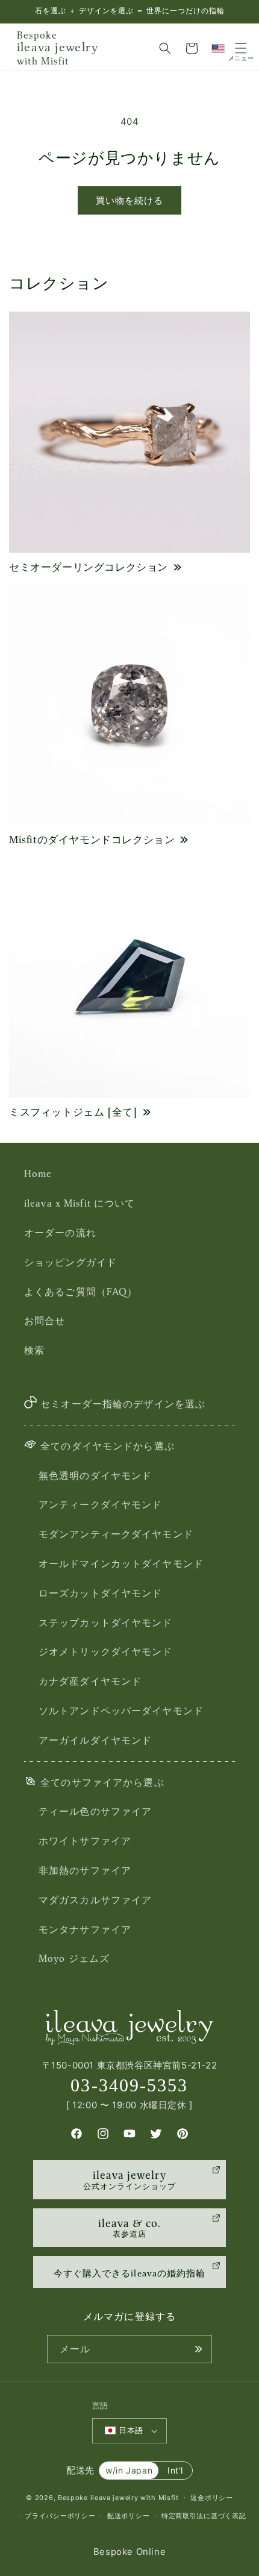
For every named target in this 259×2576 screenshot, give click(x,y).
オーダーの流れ (60, 1233)
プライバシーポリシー (60, 2516)
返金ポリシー (211, 2498)
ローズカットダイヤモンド (100, 1593)
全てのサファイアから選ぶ (102, 1782)
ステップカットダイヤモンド (106, 1623)
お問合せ (45, 1321)
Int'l (175, 2470)
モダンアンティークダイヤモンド (116, 1534)
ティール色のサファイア (95, 1811)
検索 (34, 1350)
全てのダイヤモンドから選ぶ (108, 1446)
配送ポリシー (128, 2516)
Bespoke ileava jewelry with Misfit (118, 2497)
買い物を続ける (129, 200)
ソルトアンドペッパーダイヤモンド (121, 1711)
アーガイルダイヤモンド (95, 1740)
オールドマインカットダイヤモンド (121, 1563)
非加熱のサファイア (85, 1870)
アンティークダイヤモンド (100, 1504)
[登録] (198, 2349)
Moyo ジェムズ (74, 1958)
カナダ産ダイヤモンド (90, 1681)
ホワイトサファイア (85, 1841)
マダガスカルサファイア (95, 1900)
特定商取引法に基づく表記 (204, 2516)
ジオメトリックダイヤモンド (106, 1651)
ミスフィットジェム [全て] (73, 1112)
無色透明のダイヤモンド (95, 1475)
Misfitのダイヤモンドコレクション (92, 840)
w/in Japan (129, 2470)
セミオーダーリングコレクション (89, 567)
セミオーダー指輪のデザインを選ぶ (123, 1404)
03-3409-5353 (129, 2085)
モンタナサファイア (85, 1929)
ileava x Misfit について (80, 1203)
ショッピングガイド (70, 1262)
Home (38, 1173)
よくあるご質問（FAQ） (81, 1292)
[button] (165, 48)
